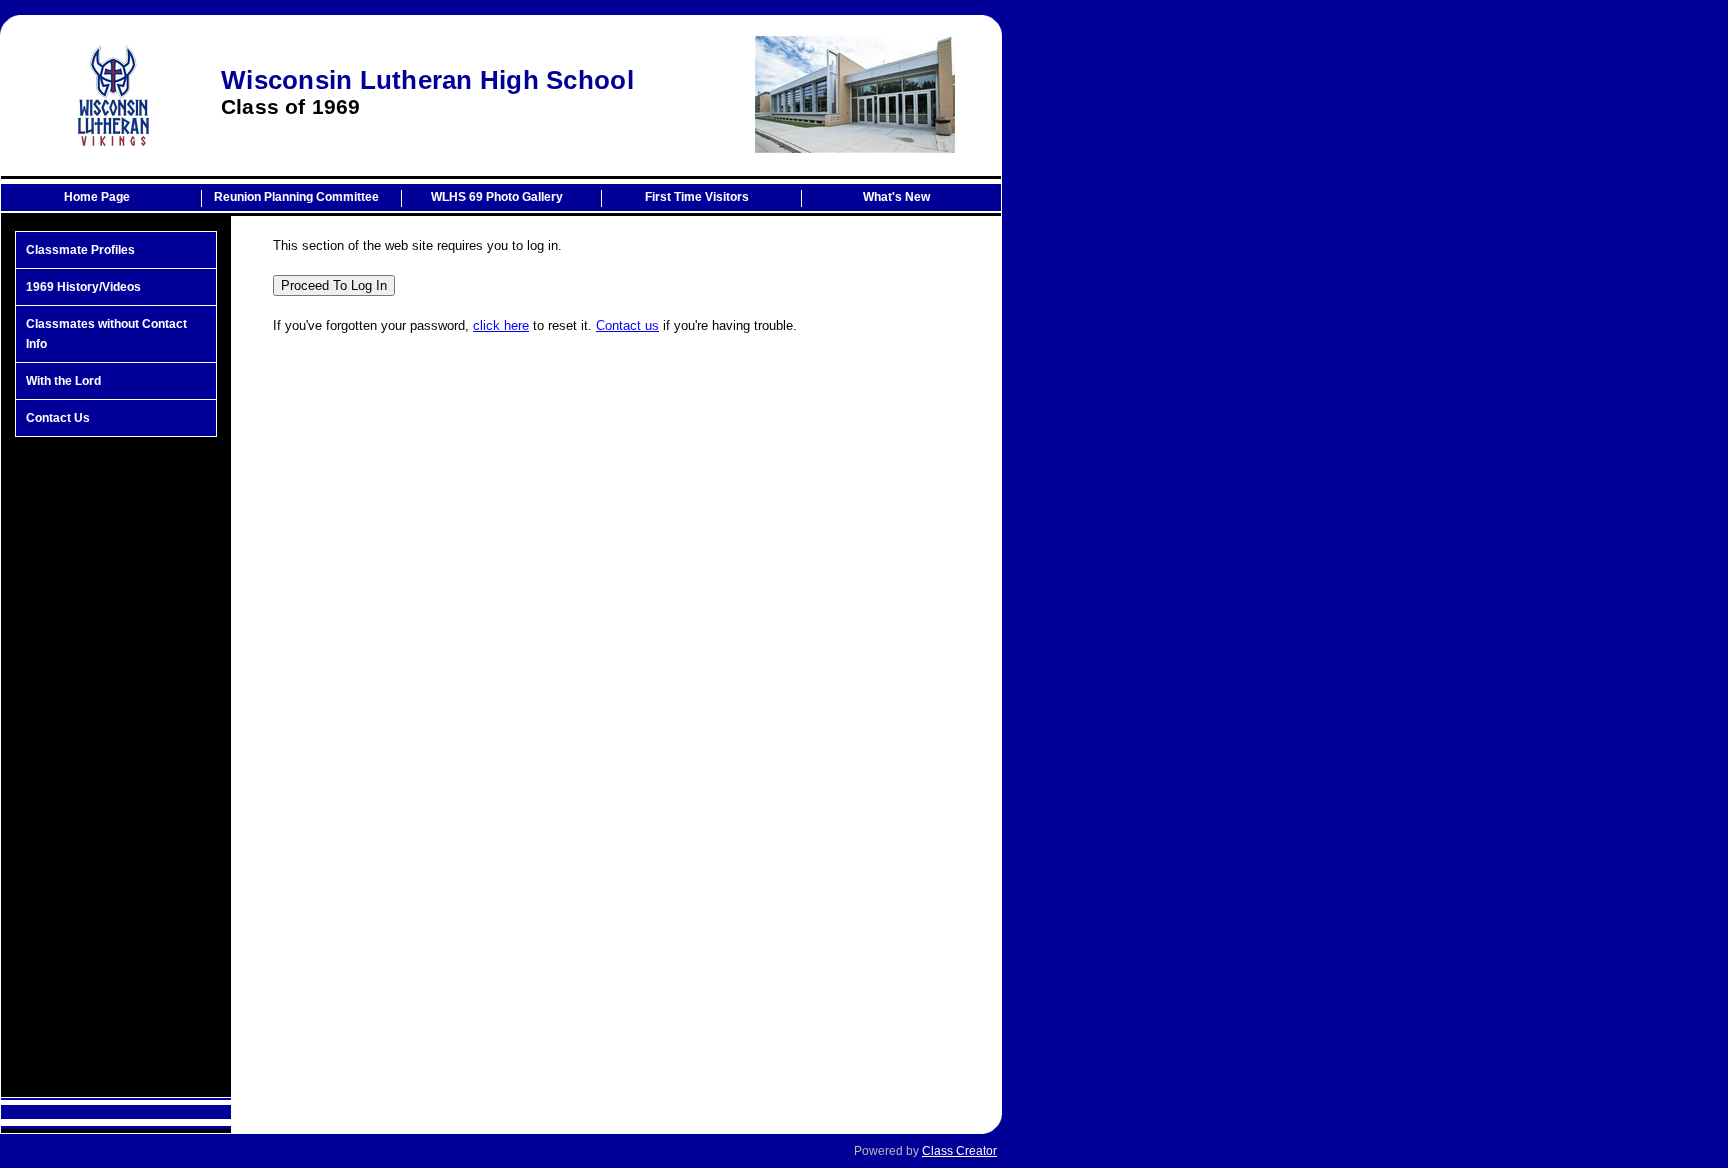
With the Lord (63, 381)
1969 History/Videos (83, 287)
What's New (896, 197)
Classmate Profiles (80, 250)
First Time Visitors (697, 197)
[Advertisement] (116, 767)
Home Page (97, 197)
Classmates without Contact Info (106, 334)
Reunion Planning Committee (296, 197)
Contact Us (58, 418)
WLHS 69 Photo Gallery (497, 197)
